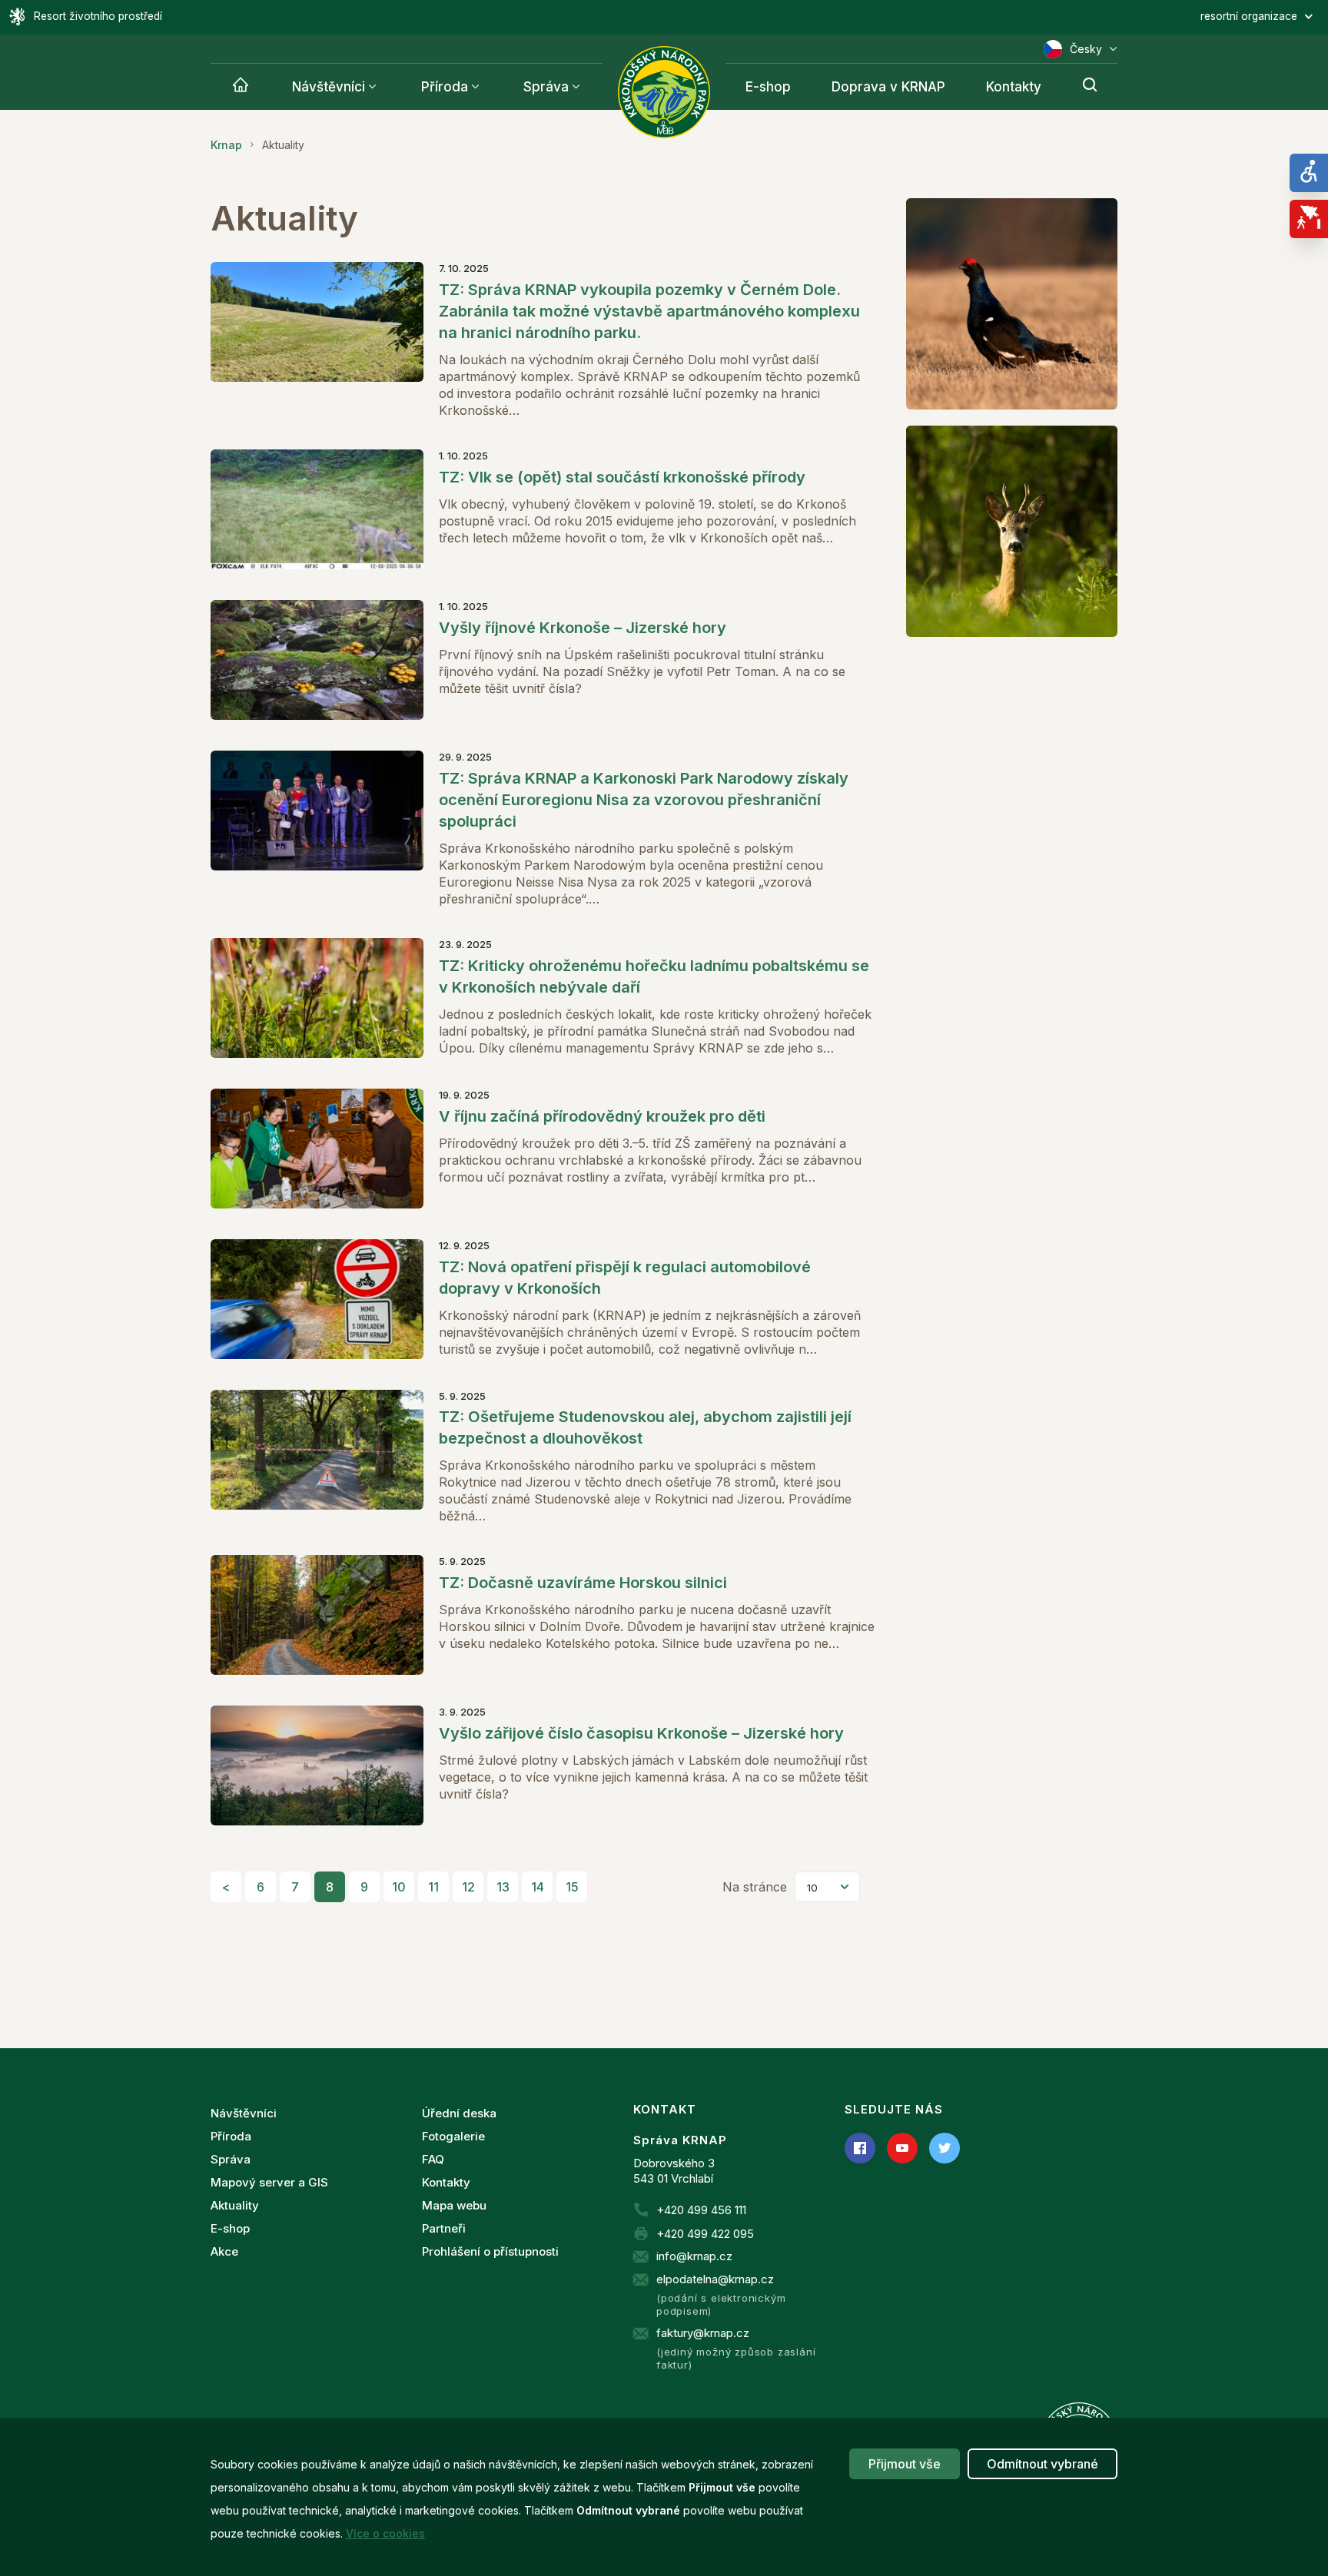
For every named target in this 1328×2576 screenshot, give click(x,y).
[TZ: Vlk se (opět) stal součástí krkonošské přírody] (317, 509)
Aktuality (235, 2205)
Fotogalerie (453, 2136)
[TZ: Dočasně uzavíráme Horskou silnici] (317, 1615)
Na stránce (755, 1887)
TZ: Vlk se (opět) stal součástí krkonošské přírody (622, 477)
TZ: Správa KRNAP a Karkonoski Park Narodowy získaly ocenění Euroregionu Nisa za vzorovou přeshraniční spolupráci (644, 800)
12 (468, 1887)
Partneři (444, 2228)
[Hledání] (1090, 87)
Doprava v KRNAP (888, 87)
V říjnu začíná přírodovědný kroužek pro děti (602, 1116)
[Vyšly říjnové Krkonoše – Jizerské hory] (317, 660)
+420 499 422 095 (705, 2234)
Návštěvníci (329, 87)
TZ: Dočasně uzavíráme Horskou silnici (583, 1583)
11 (433, 1887)
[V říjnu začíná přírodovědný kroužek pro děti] (317, 1149)
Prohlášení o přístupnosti (490, 2251)
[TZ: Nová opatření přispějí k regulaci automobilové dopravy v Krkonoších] (317, 1299)
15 (572, 1887)
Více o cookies (385, 2533)
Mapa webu (454, 2205)
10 (399, 1887)
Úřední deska (459, 2113)
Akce (224, 2251)
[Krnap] (241, 87)
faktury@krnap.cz (703, 2333)
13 (503, 1887)
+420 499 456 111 (701, 2210)
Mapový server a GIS (269, 2182)
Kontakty (1014, 87)
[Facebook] (860, 2148)
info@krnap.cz (694, 2256)
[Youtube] (902, 2148)
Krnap (226, 145)
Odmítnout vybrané (1042, 2464)
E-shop (768, 87)
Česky (1086, 49)
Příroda (445, 87)
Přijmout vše (905, 2464)
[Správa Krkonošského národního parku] (664, 92)
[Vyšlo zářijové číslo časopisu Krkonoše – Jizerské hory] (317, 1765)
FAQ (433, 2159)
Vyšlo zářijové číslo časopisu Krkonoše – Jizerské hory (641, 1733)
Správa (546, 87)
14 (538, 1887)
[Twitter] (945, 2148)
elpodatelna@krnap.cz (715, 2279)
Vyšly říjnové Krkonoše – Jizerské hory (583, 628)
